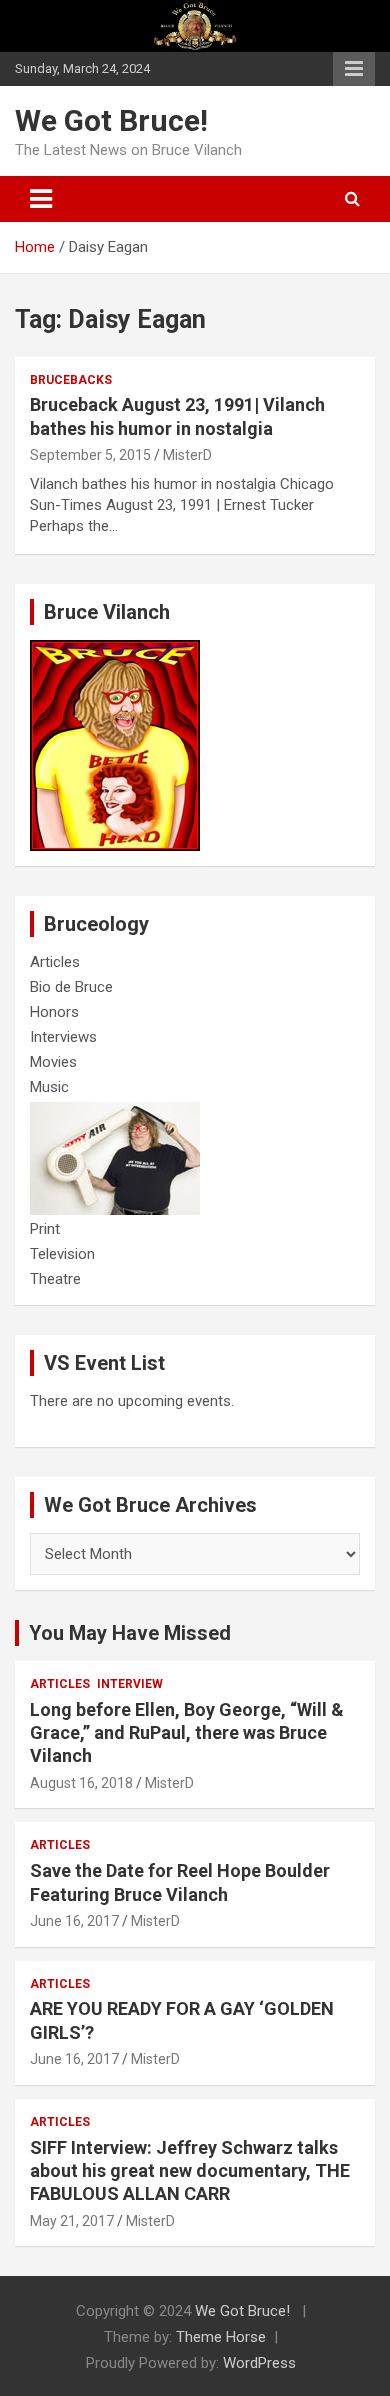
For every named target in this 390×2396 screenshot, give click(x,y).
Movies (53, 1062)
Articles (55, 962)
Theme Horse (221, 2337)
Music (49, 1087)
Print (45, 1229)
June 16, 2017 (74, 1921)
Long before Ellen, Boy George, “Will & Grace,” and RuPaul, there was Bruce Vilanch (187, 1733)
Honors (54, 1012)
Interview (130, 1684)
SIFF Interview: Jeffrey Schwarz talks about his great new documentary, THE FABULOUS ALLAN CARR (190, 2171)
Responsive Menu (354, 69)
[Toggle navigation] (41, 199)
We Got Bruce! (111, 120)
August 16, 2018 (81, 1783)
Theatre (55, 1279)
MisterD (187, 455)
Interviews (63, 1037)
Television (62, 1254)
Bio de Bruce (71, 987)
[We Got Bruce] (115, 650)
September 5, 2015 (90, 455)
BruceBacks (71, 380)
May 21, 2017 (72, 2221)
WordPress (259, 2363)
